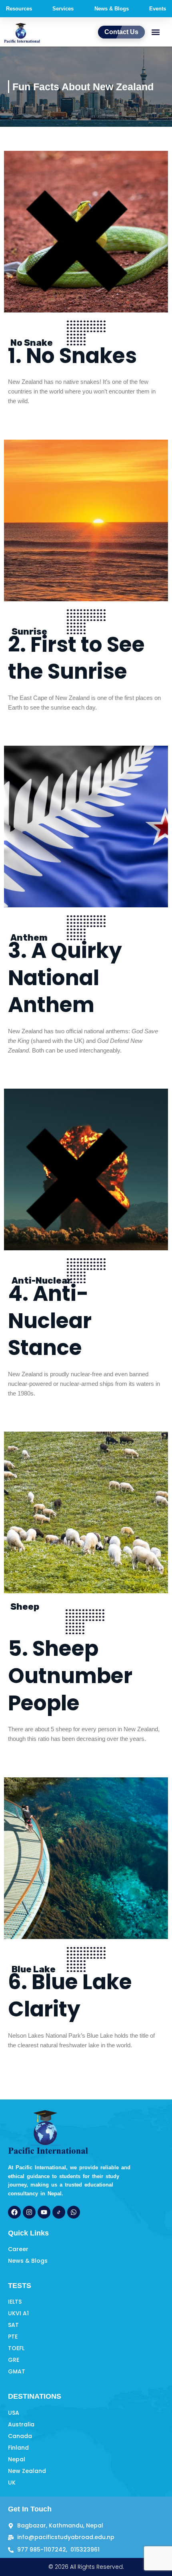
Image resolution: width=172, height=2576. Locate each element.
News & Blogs (112, 9)
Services (63, 9)
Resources (19, 9)
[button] (155, 32)
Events (158, 9)
